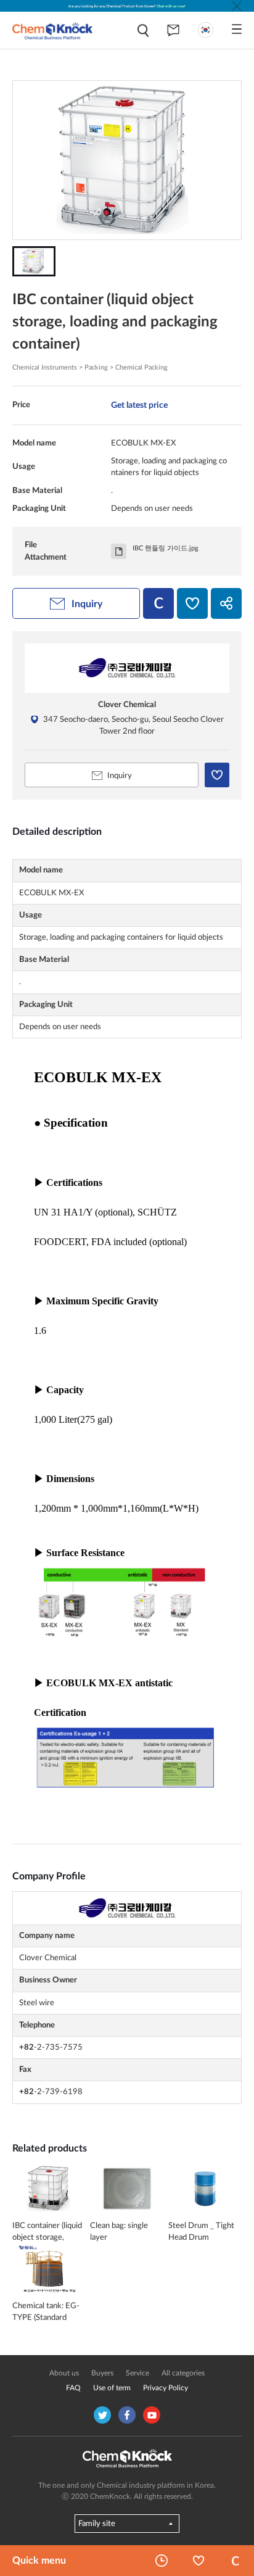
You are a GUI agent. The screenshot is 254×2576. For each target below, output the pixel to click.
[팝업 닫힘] (237, 6)
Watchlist (199, 2561)
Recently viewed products (162, 2561)
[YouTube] (152, 2415)
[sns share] (226, 603)
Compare (236, 2561)
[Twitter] (102, 2415)
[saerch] (143, 31)
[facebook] (127, 2415)
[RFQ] (173, 30)
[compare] (158, 603)
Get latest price (139, 405)
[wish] (192, 603)
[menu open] (237, 29)
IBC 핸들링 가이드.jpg (166, 548)
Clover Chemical (127, 705)
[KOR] (206, 30)
